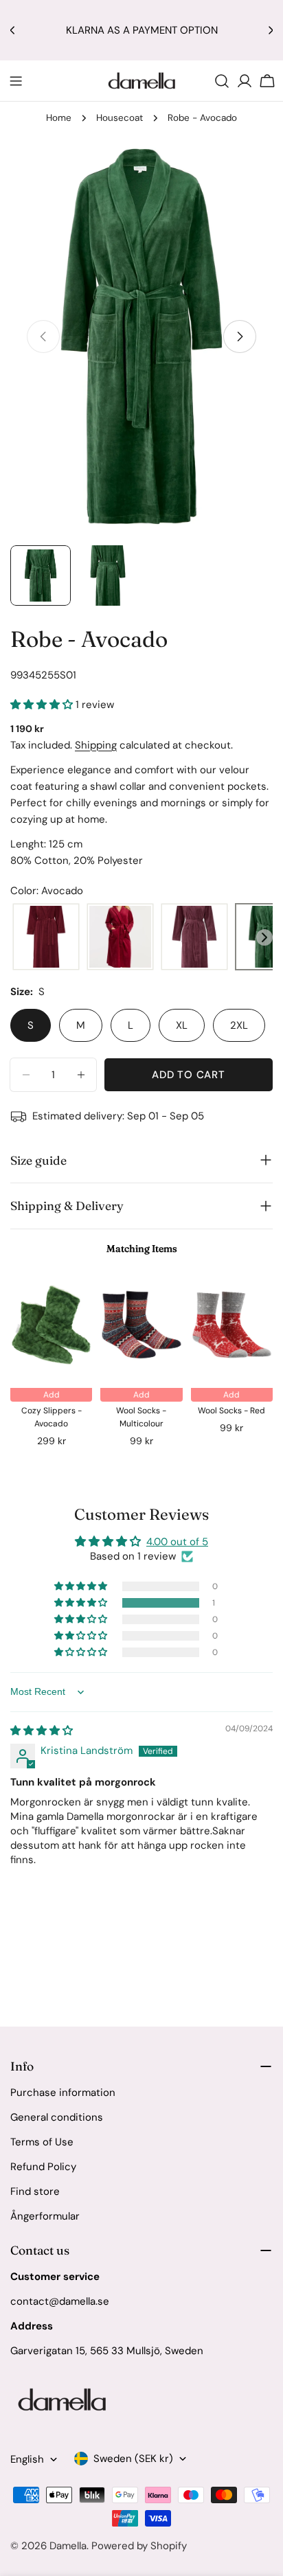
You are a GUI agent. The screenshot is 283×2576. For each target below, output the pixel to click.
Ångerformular (45, 2216)
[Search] (222, 81)
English (27, 2459)
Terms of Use (42, 2142)
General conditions (57, 2117)
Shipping (96, 745)
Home (59, 118)
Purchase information (63, 2093)
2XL (239, 1025)
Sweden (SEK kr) (133, 2459)
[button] (43, 705)
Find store (35, 2191)
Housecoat (120, 118)
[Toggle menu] (16, 81)
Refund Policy (43, 2167)
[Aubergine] (194, 937)
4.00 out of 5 (177, 1542)
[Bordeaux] (46, 937)
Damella (68, 2546)
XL (182, 1025)
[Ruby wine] (120, 937)
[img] (42, 1731)
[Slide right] (240, 337)
